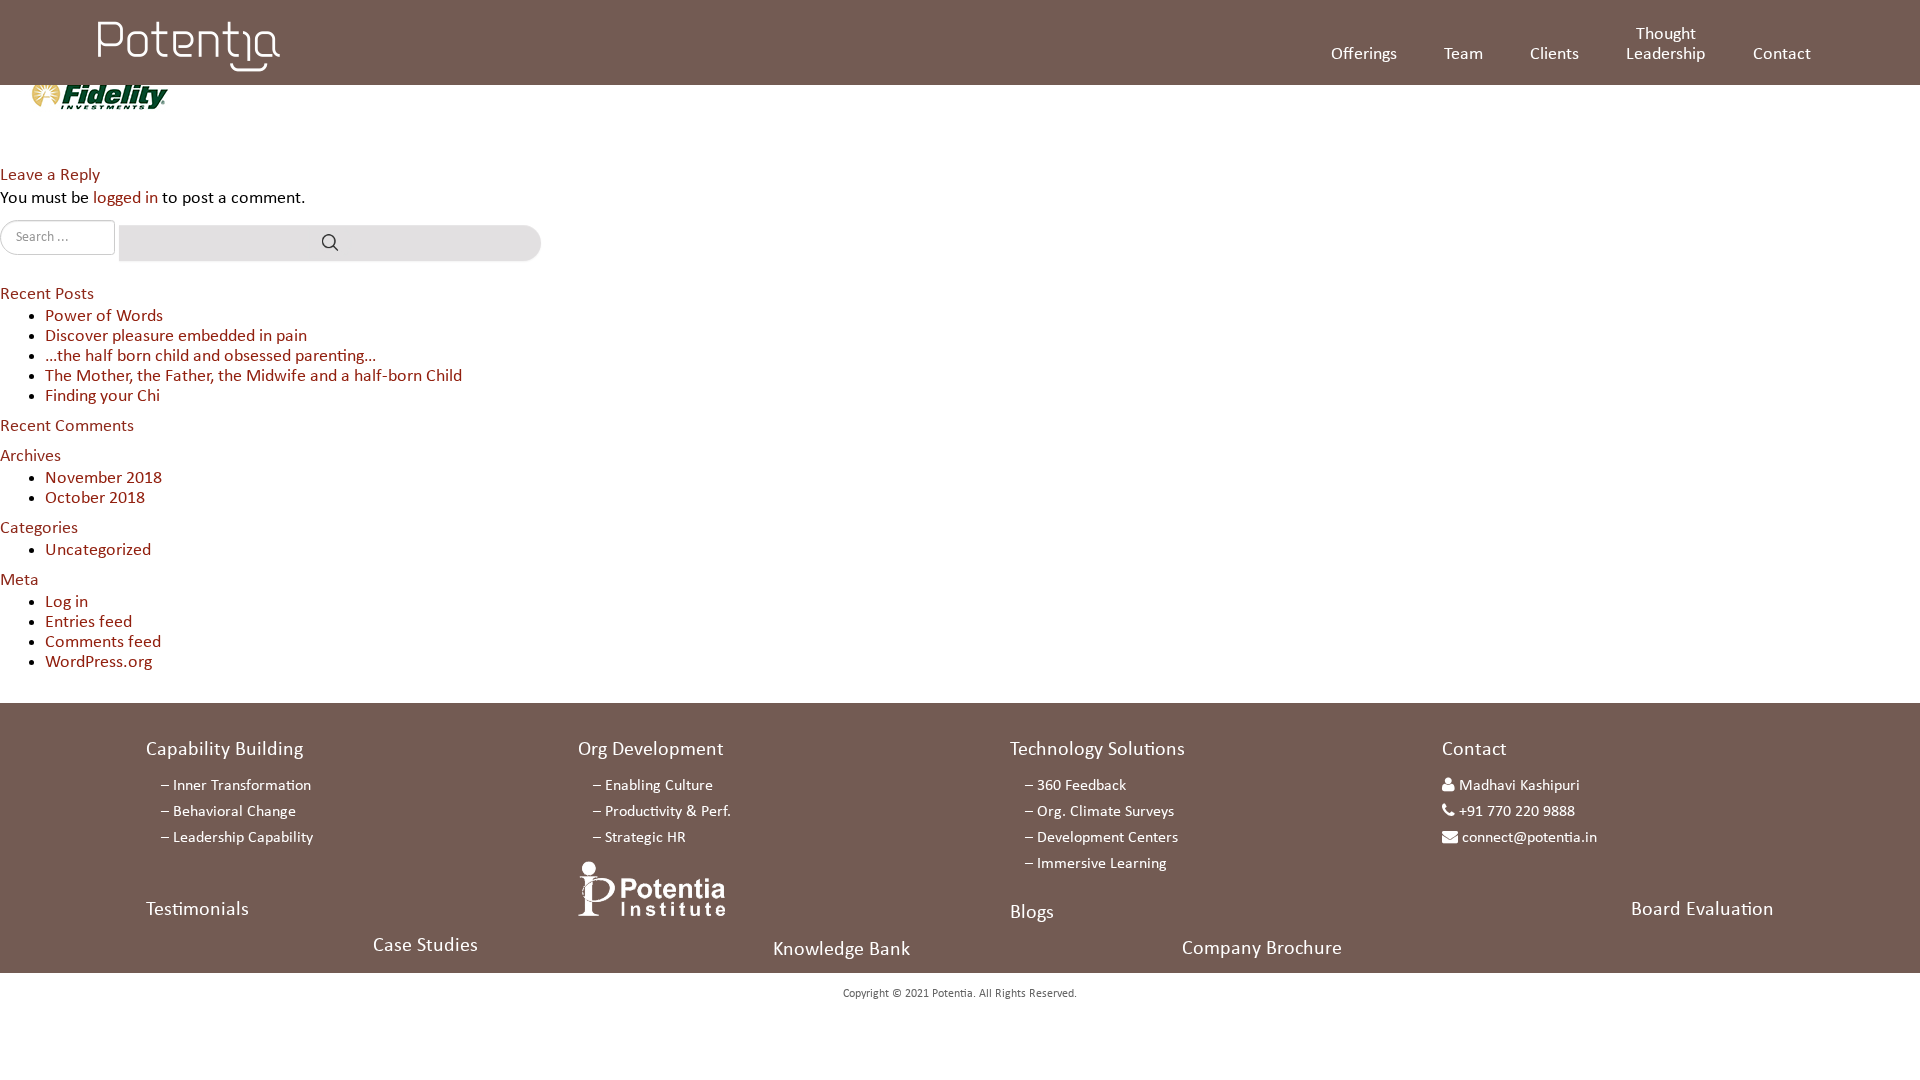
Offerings (1364, 54)
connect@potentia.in (1529, 838)
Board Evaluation (1702, 910)
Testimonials (197, 910)
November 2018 (103, 478)
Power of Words (104, 316)
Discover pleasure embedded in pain (176, 336)
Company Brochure (1262, 949)
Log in (66, 602)
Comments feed (103, 642)
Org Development (651, 750)
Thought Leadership (1665, 44)
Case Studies (425, 946)
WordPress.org (98, 662)
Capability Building (224, 750)
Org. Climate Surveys (1105, 812)
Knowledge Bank (841, 950)
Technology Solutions (1097, 750)
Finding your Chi (102, 396)
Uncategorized (98, 550)
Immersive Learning (1102, 864)
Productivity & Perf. (668, 812)
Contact (1782, 54)
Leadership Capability (243, 838)
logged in (125, 198)
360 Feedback (1081, 786)
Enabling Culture (659, 786)
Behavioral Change (234, 812)
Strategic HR (645, 838)
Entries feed (88, 622)
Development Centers (1107, 838)
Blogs (1032, 913)
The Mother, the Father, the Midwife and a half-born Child (253, 376)
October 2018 (95, 498)
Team (1463, 54)
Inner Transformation (242, 786)
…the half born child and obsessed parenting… (210, 356)
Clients (1554, 54)
